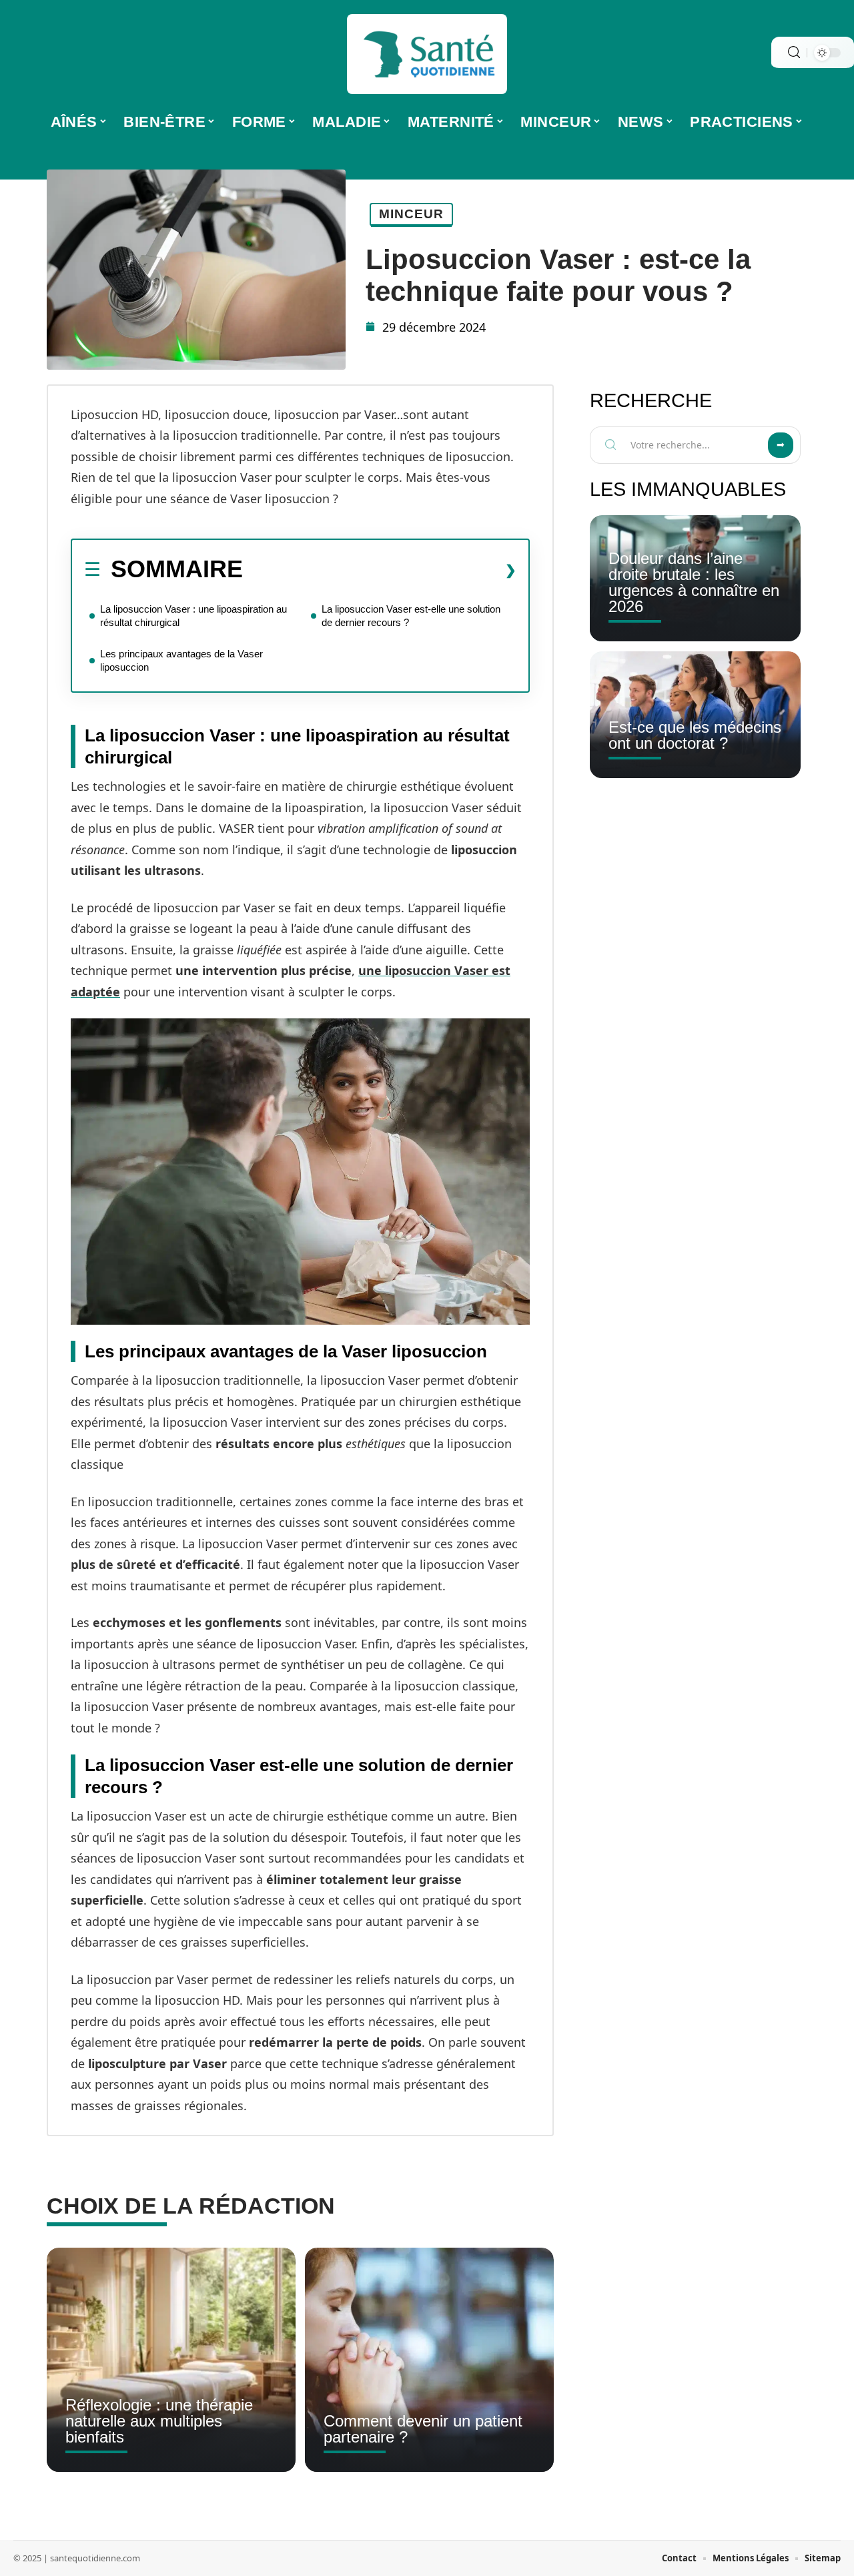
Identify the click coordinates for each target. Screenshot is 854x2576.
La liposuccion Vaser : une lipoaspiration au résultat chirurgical (193, 616)
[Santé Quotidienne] (427, 54)
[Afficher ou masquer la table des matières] (380, 570)
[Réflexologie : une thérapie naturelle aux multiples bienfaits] (171, 2360)
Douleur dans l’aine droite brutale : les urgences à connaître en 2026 (694, 582)
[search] (794, 52)
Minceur (411, 214)
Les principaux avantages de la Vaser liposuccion (181, 660)
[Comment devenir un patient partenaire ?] (429, 2360)
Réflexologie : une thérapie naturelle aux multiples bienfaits (159, 2421)
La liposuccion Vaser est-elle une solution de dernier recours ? (411, 616)
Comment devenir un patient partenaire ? (423, 2429)
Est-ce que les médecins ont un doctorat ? (695, 735)
